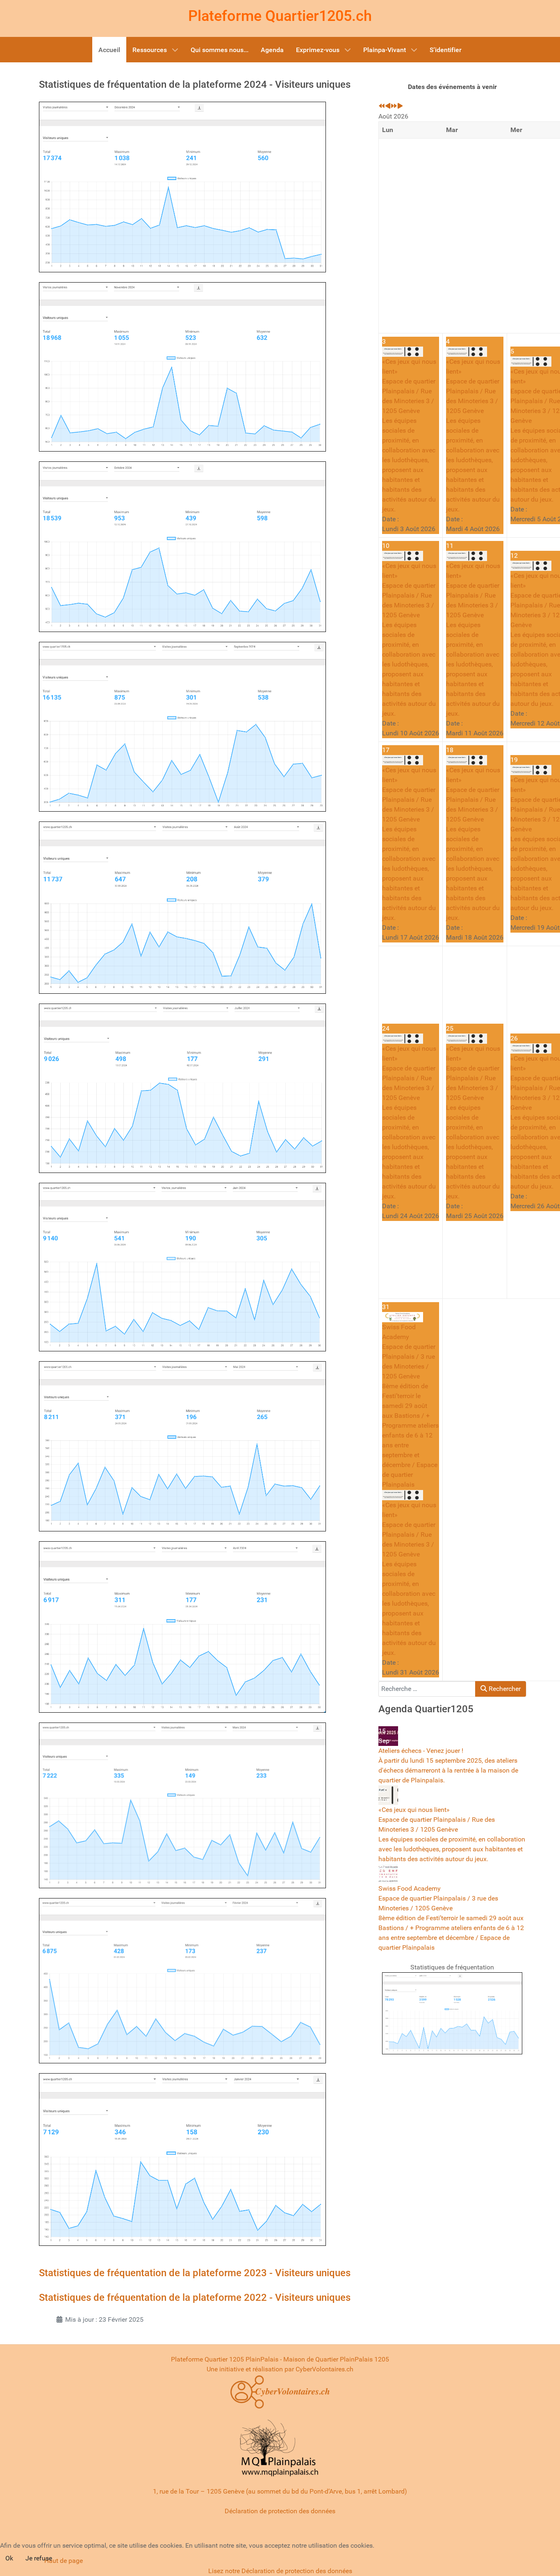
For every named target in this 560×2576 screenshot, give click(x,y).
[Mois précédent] (388, 106)
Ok (9, 2558)
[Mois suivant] (400, 106)
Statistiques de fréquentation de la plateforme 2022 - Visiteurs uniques (195, 2298)
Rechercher (504, 1689)
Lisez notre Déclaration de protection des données (280, 2571)
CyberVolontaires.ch (324, 2369)
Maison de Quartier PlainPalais (328, 2359)
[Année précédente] (382, 106)
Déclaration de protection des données (280, 2511)
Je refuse (39, 2558)
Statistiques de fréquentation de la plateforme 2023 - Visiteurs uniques (195, 2273)
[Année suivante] (394, 106)
